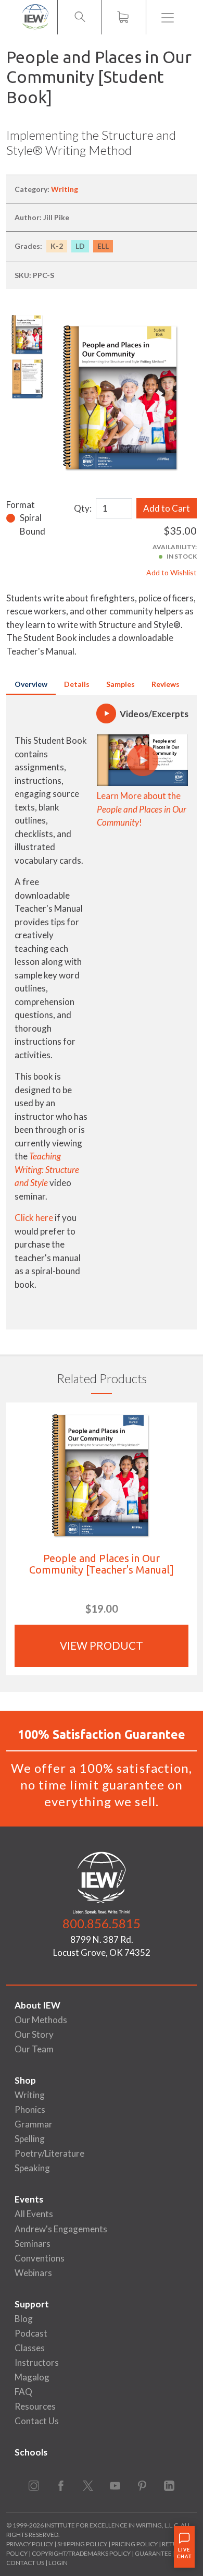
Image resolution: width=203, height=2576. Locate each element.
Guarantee (154, 2553)
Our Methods (41, 2020)
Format (21, 505)
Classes (30, 2348)
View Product (102, 1646)
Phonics (30, 2109)
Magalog (32, 2377)
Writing (65, 189)
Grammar (34, 2124)
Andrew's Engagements (61, 2229)
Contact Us (37, 2421)
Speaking (32, 2168)
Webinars (33, 2273)
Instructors (37, 2362)
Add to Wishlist (172, 572)
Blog (24, 2319)
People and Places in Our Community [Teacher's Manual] (102, 1564)
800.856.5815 (102, 1923)
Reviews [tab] (166, 684)
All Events (34, 2214)
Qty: (83, 508)
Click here (34, 1218)
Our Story (34, 2034)
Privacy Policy (30, 2544)
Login (58, 2563)
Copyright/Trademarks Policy (81, 2553)
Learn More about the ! (142, 809)
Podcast (31, 2333)
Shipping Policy (82, 2544)
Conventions (40, 2258)
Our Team (34, 2049)
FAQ (23, 2392)
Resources (35, 2406)
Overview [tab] (31, 684)
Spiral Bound (33, 524)
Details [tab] (77, 684)
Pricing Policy (135, 2544)
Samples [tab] (120, 684)
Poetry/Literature (49, 2153)
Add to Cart (167, 508)
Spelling (30, 2139)
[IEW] (35, 17)
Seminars (33, 2244)
